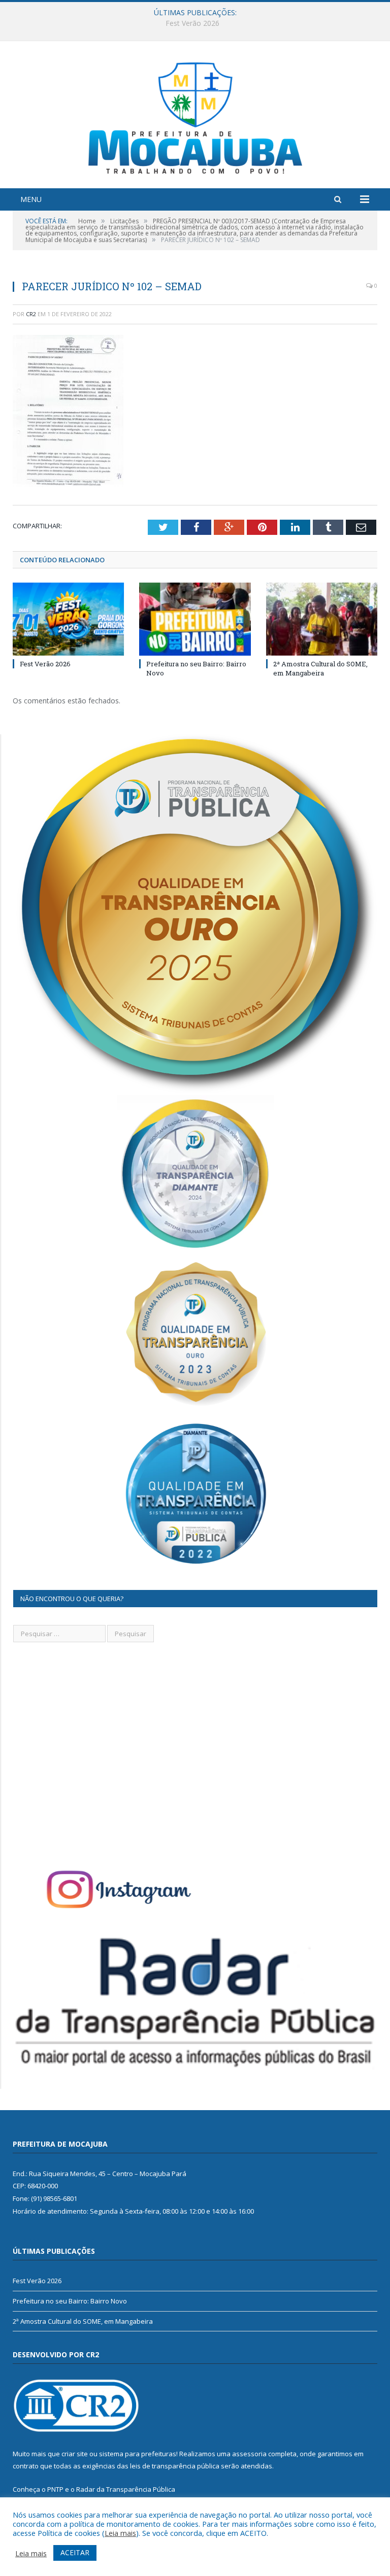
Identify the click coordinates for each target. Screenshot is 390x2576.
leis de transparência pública (175, 2466)
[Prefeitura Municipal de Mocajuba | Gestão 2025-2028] (195, 116)
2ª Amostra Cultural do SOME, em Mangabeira (320, 668)
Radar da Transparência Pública (126, 2489)
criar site (75, 2454)
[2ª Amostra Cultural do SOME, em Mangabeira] (322, 619)
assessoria (249, 2454)
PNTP (55, 2489)
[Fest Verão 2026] (68, 619)
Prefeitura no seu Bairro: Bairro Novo (193, 23)
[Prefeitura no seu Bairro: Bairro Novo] (195, 619)
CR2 (31, 314)
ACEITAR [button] (75, 2552)
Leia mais (120, 2533)
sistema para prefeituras (138, 2454)
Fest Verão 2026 (45, 664)
